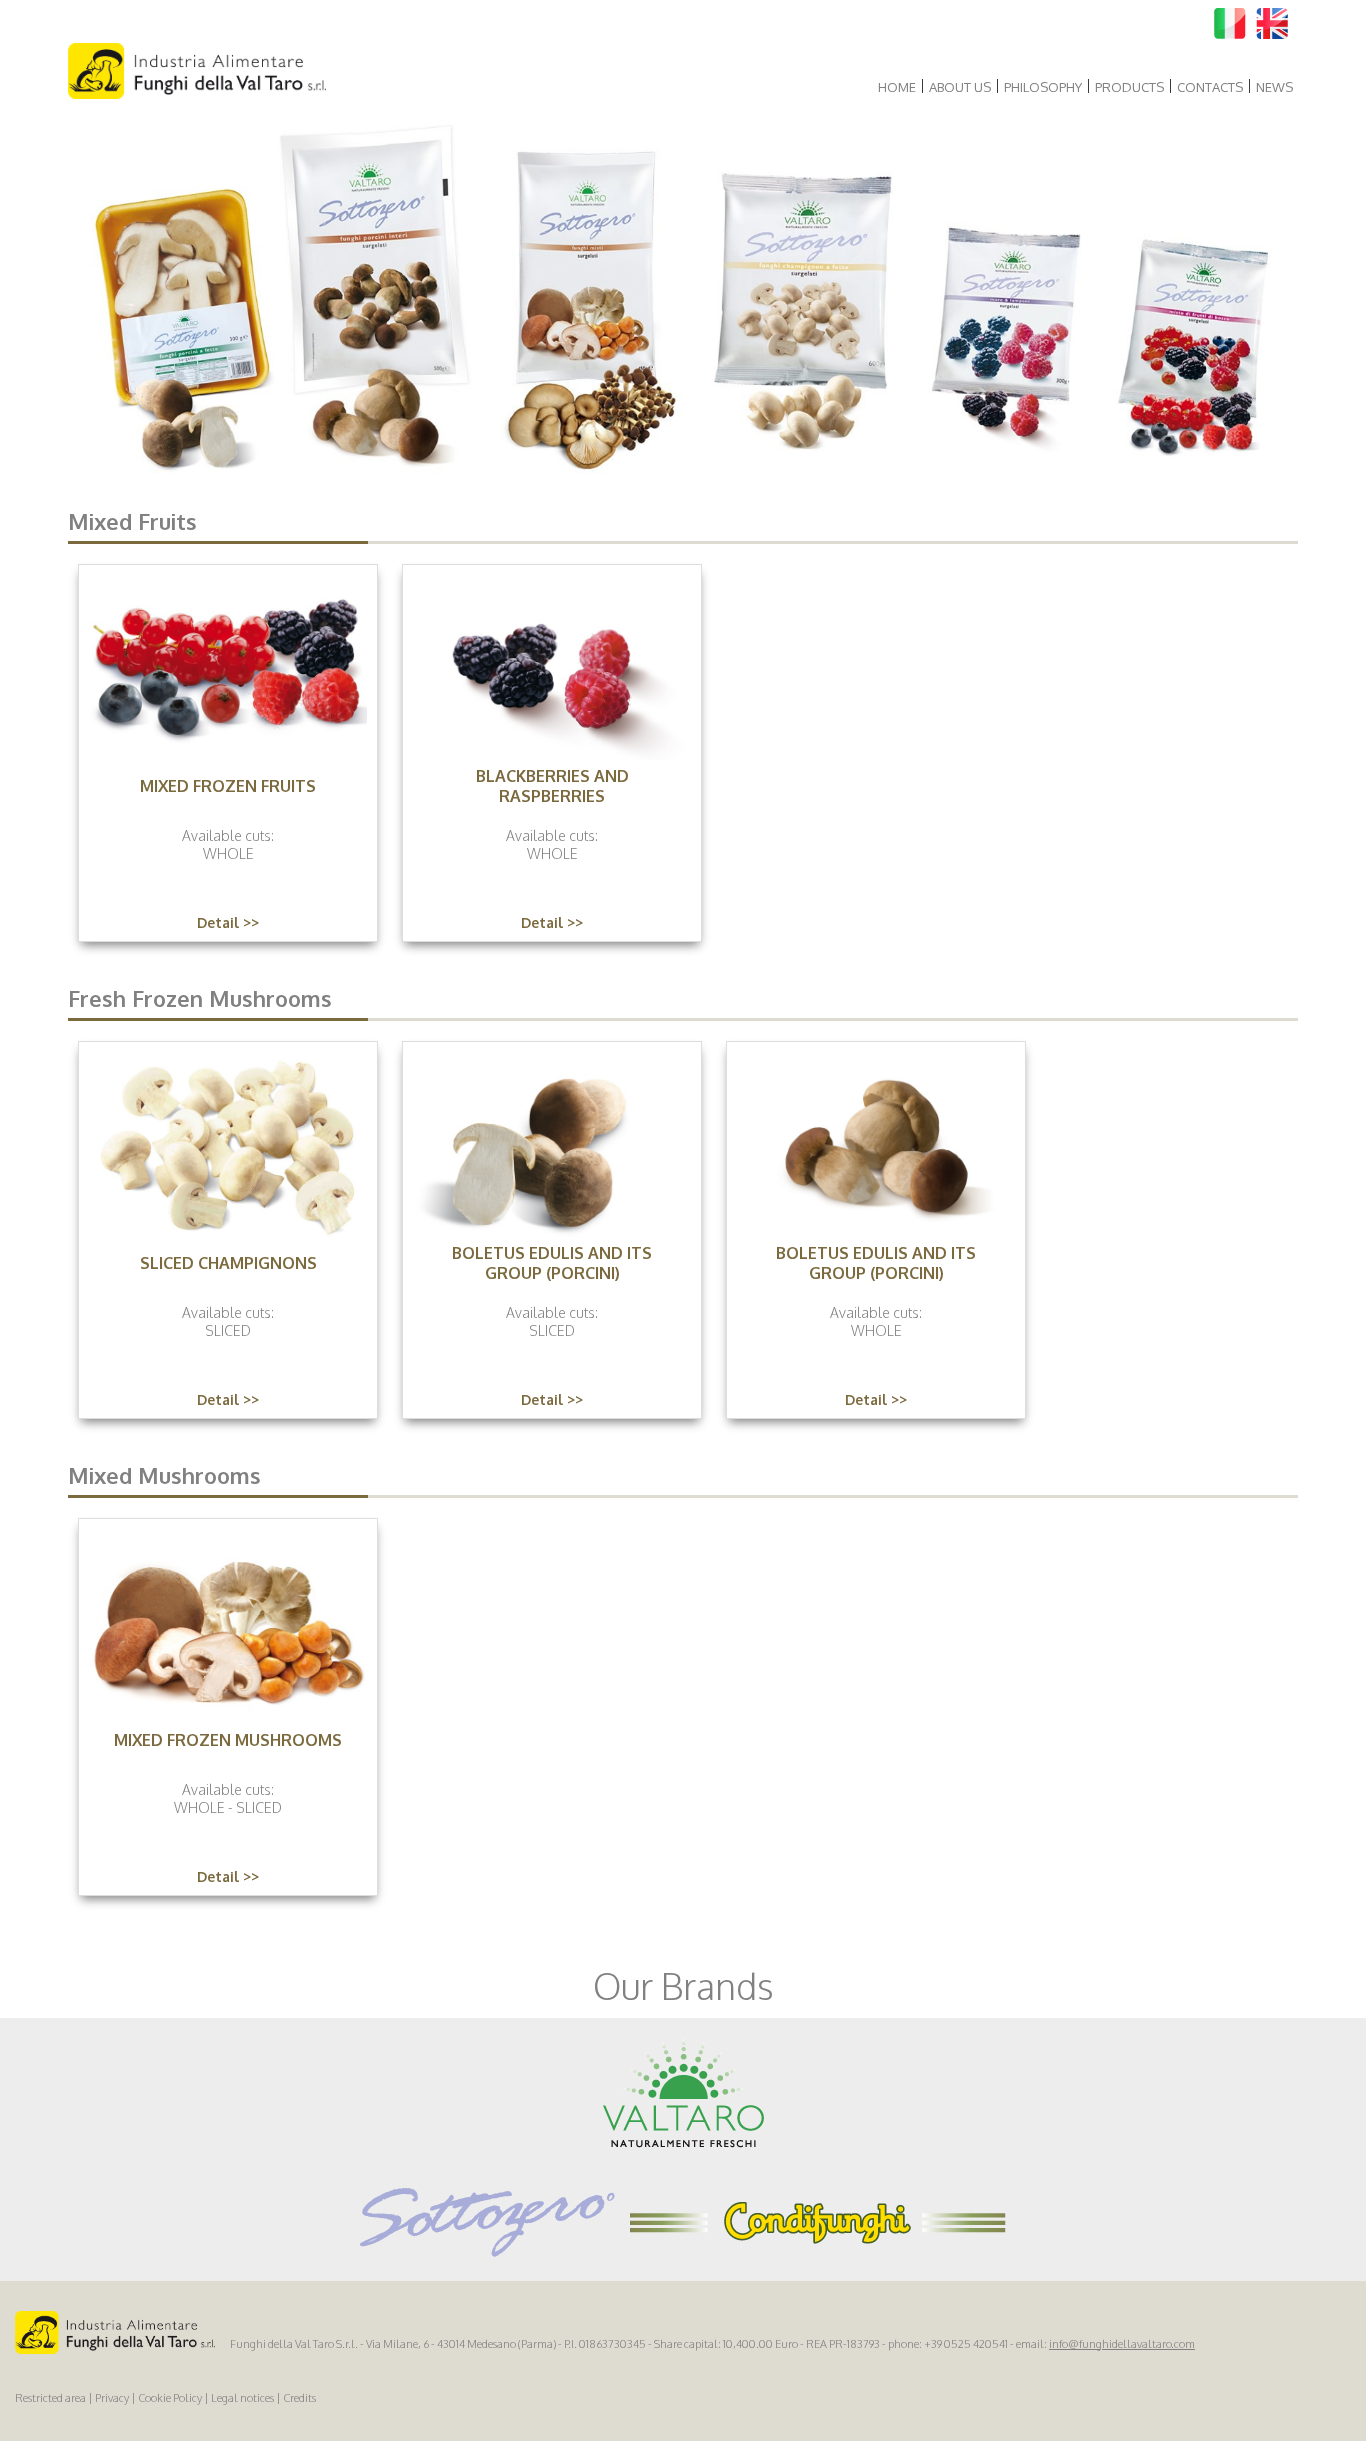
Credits (299, 2398)
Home (897, 87)
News (1274, 87)
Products (1129, 87)
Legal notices (242, 2398)
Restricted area (50, 2398)
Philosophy (1043, 87)
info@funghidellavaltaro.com (1122, 2344)
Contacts (1210, 87)
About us (960, 87)
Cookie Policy (170, 2398)
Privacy (112, 2398)
